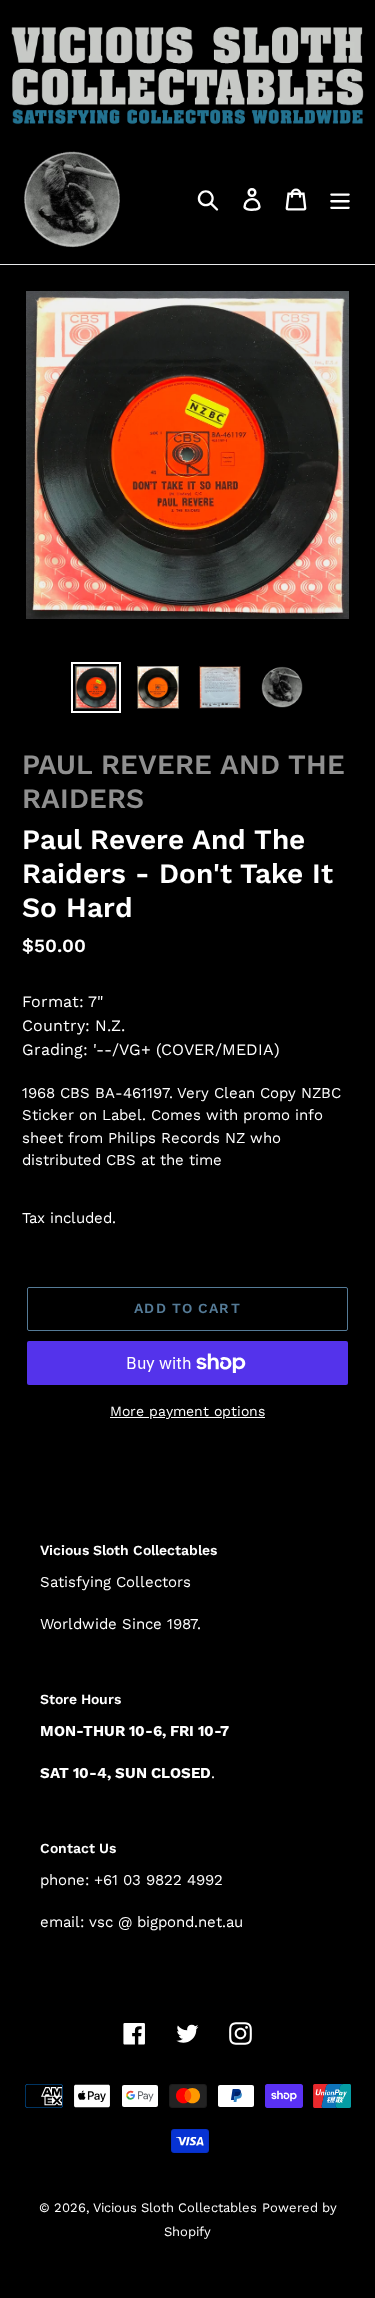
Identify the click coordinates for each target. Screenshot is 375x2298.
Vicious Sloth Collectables (175, 2207)
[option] (96, 687)
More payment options (187, 1411)
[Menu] (340, 198)
